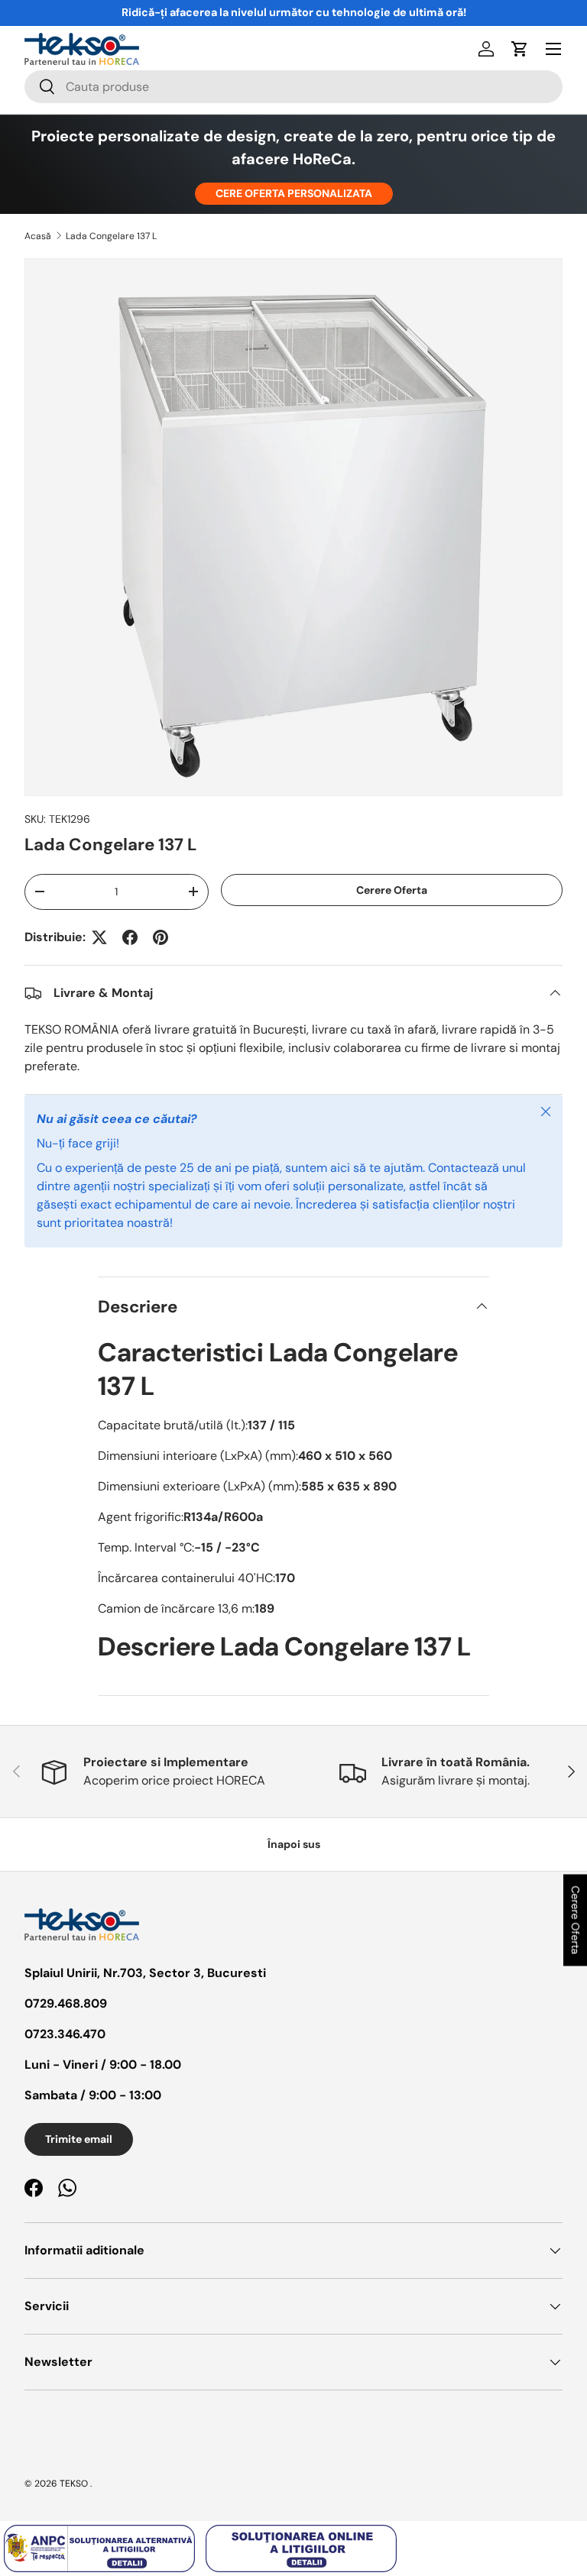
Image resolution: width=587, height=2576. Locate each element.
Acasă (38, 236)
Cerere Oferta (392, 890)
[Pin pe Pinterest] (161, 937)
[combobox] (293, 87)
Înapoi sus (294, 1844)
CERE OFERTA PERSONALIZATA (294, 193)
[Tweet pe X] (99, 937)
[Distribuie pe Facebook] (130, 937)
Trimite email (79, 2139)
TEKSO (74, 2484)
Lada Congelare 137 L (111, 236)
